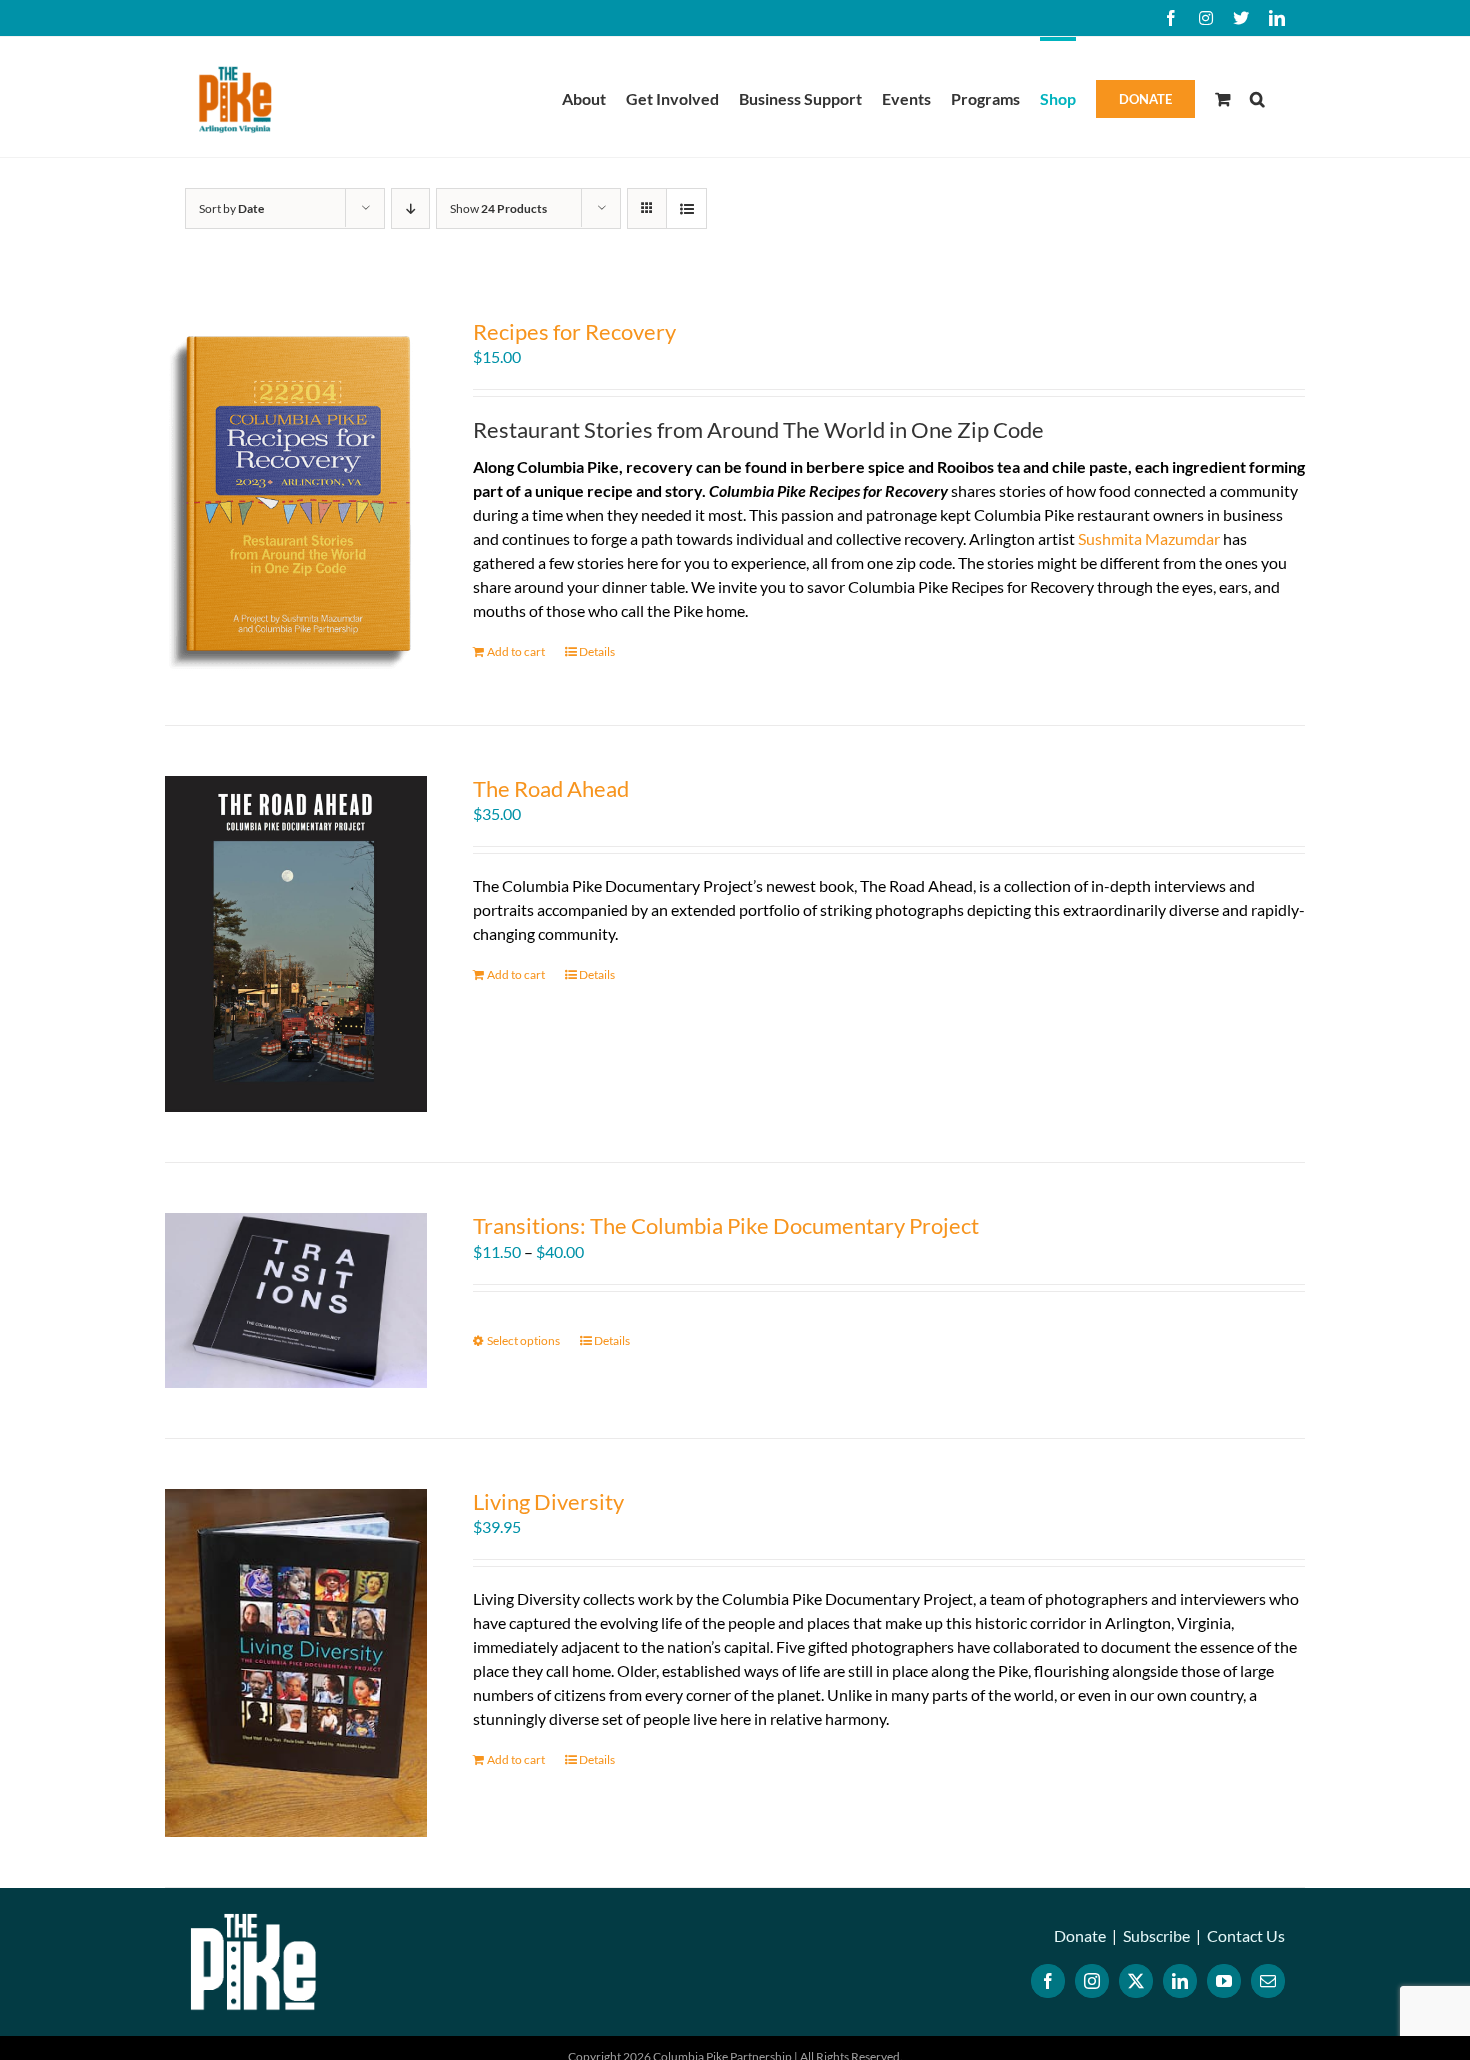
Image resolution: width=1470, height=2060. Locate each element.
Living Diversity (548, 1501)
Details (597, 651)
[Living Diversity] (296, 1663)
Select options (523, 1340)
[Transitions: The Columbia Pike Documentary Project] (296, 1300)
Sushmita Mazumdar (1149, 538)
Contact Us (1246, 1935)
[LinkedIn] (1180, 1981)
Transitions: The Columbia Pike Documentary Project (726, 1225)
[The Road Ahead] (296, 944)
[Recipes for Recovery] (296, 497)
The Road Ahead (551, 788)
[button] (1257, 97)
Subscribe (1156, 1935)
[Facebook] (1048, 1981)
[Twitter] (1136, 1981)
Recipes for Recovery (574, 331)
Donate (1080, 1935)
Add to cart (516, 651)
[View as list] (686, 208)
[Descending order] (410, 208)
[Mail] (1268, 1981)
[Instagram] (1092, 1981)
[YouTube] (1224, 1981)
